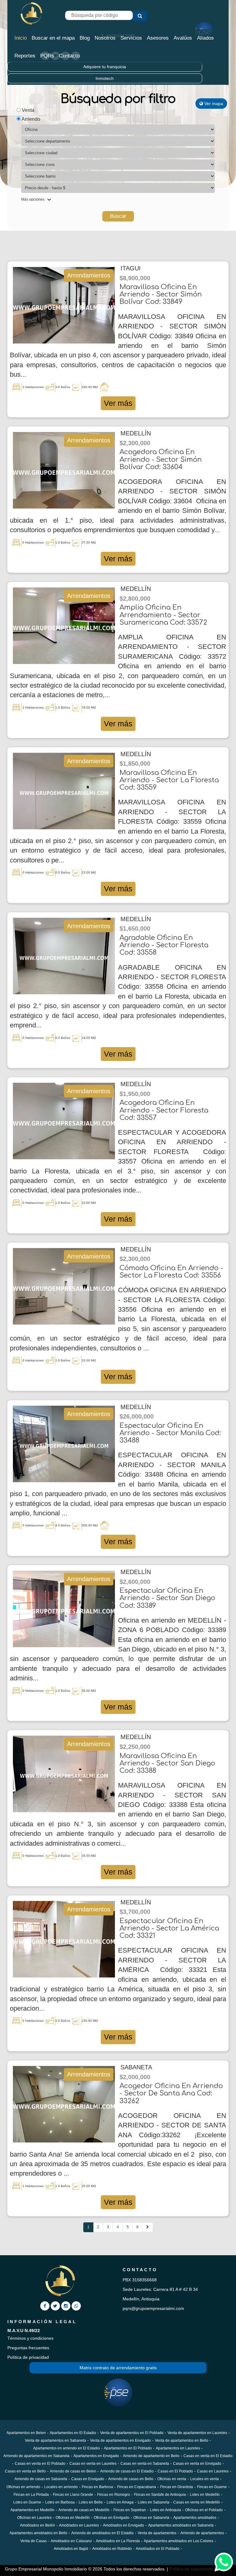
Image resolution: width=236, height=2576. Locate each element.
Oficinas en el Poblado (204, 2510)
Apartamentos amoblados (195, 2518)
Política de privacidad (28, 2357)
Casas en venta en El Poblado (40, 2464)
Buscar (118, 216)
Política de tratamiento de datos (200, 2569)
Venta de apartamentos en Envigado (120, 2441)
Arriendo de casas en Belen (73, 2471)
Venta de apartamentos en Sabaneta (55, 2441)
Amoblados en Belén (37, 2525)
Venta (28, 110)
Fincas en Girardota (177, 2487)
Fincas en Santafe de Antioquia (160, 2495)
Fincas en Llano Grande (73, 2495)
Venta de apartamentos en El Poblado (132, 2433)
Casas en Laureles (213, 2471)
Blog (85, 38)
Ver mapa (213, 104)
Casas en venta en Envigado (197, 2464)
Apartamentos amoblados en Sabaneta (181, 2525)
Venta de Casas (33, 2541)
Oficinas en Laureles (34, 2518)
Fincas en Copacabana (137, 2487)
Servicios (131, 38)
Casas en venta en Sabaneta (145, 2464)
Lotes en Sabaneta (153, 2502)
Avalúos (183, 38)
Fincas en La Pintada (31, 2495)
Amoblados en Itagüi (71, 2549)
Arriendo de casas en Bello (131, 2479)
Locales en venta (205, 2479)
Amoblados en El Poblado (158, 2549)
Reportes (25, 56)
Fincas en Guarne (212, 2487)
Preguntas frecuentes (28, 2348)
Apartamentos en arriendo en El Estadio (67, 2448)
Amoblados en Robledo (112, 2549)
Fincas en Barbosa (97, 2487)
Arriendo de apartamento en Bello (151, 2456)
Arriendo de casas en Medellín (84, 2510)
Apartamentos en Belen (26, 2433)
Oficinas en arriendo (23, 2487)
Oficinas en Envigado (112, 2518)
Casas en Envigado (88, 2479)
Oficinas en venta (172, 2479)
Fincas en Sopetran (130, 2510)
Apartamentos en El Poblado (128, 2448)
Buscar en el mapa (53, 38)
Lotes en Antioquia (165, 2510)
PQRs (47, 56)
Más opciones (33, 199)
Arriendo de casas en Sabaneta (41, 2479)
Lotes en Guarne (27, 2502)
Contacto (69, 56)
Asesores (158, 38)
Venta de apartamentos (157, 2533)
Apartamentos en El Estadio (73, 2433)
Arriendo (30, 119)
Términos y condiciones (30, 2338)
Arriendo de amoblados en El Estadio (102, 2533)
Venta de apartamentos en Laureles (197, 2433)
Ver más (118, 403)
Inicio (21, 38)
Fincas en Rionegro (114, 2495)
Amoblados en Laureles (79, 2525)
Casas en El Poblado (175, 2471)
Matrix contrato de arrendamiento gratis (118, 2368)
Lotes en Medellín (205, 2495)
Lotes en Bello (91, 2502)
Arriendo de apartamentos (202, 2533)
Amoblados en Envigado (124, 2525)
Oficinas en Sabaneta (151, 2518)
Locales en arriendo (61, 2487)
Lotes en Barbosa (60, 2502)
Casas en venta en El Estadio (208, 2456)
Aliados (205, 38)
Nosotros (105, 38)
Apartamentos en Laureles (178, 2448)
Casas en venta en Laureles (93, 2464)
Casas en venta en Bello (25, 2471)
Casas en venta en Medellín (197, 2502)
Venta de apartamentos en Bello (182, 2441)
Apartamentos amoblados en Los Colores (179, 2541)
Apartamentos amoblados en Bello (38, 2533)
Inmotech (105, 78)
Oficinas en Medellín (73, 2518)
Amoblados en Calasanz (71, 2541)
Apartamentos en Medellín (32, 2510)
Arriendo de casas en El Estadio (127, 2471)
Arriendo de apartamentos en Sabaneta (36, 2456)
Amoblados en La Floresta (118, 2541)
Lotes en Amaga (120, 2502)
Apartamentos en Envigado (96, 2456)
